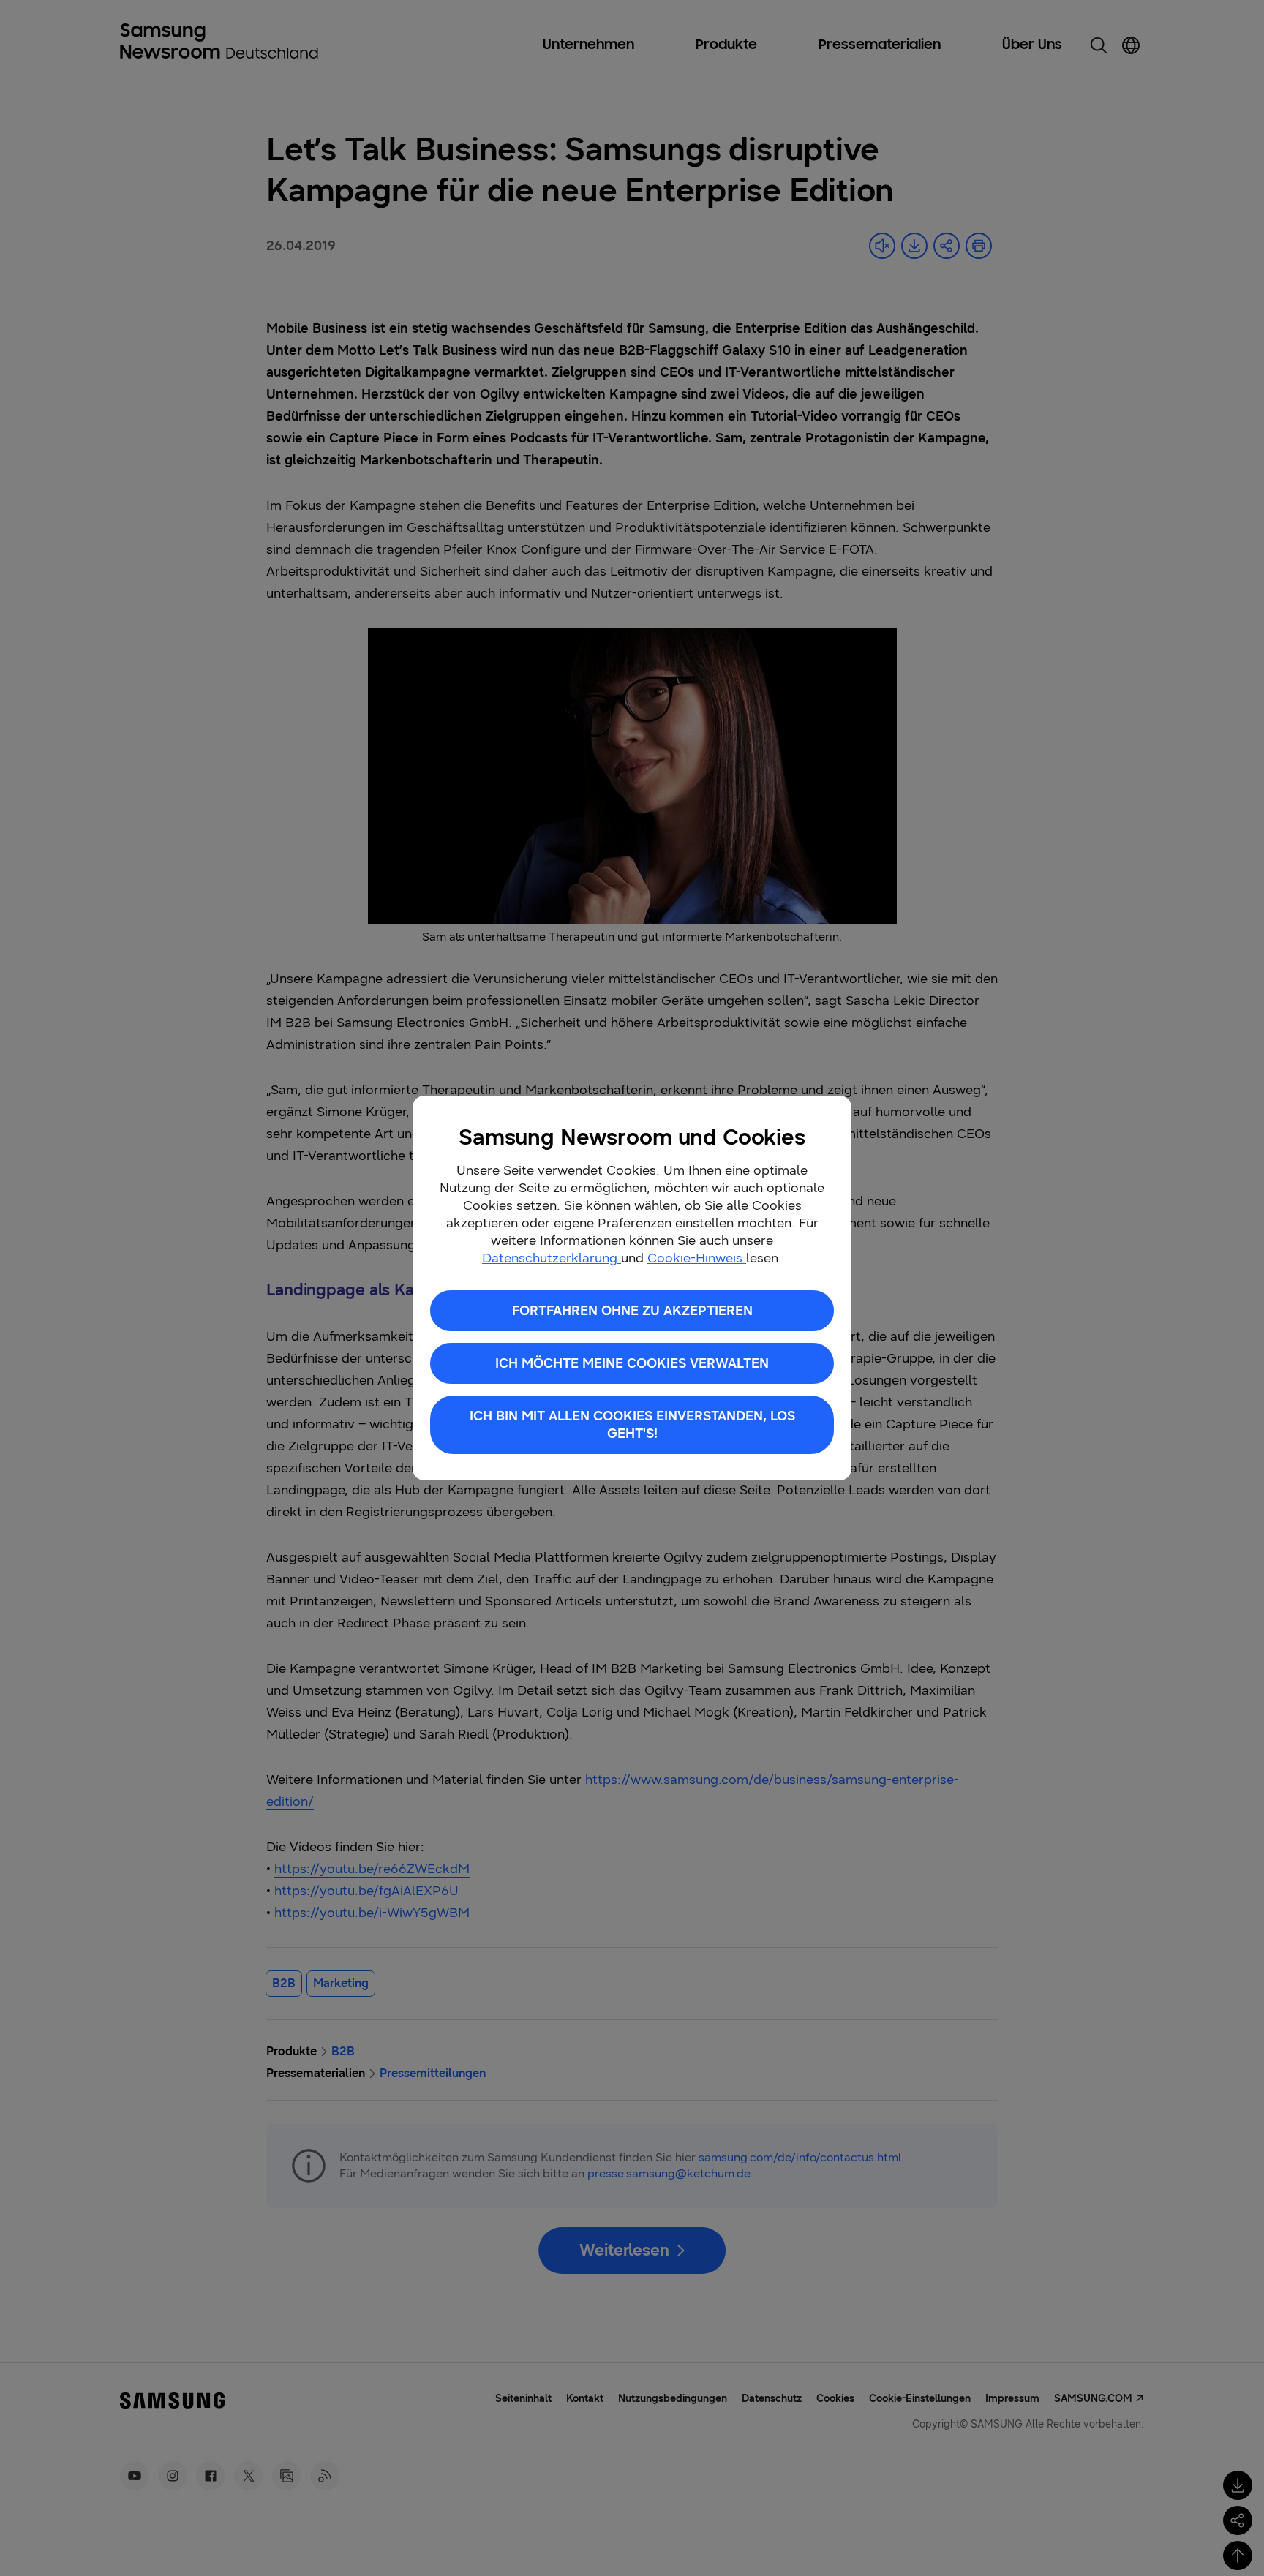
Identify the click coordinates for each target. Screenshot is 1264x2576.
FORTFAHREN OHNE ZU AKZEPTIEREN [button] (632, 1311)
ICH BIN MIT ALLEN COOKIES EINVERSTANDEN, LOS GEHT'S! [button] (632, 1425)
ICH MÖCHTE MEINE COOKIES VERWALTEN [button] (632, 1363)
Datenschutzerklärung (552, 1258)
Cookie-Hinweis (697, 1258)
